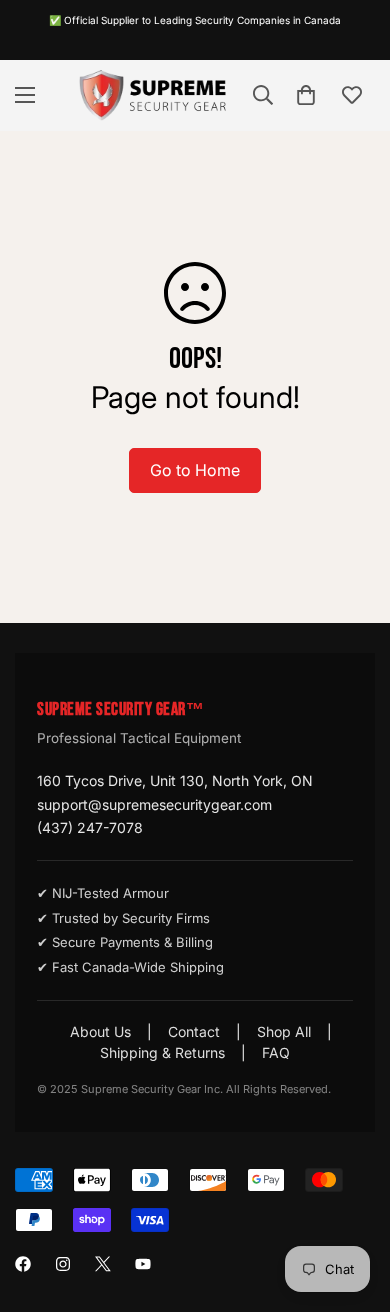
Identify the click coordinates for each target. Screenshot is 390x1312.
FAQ (276, 1052)
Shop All (284, 1031)
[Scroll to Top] (354, 1206)
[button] (306, 95)
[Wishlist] (352, 95)
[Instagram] (63, 1264)
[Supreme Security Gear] (153, 95)
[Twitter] (103, 1264)
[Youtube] (143, 1264)
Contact (194, 1031)
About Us (100, 1031)
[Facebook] (23, 1264)
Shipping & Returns (162, 1052)
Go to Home (195, 470)
